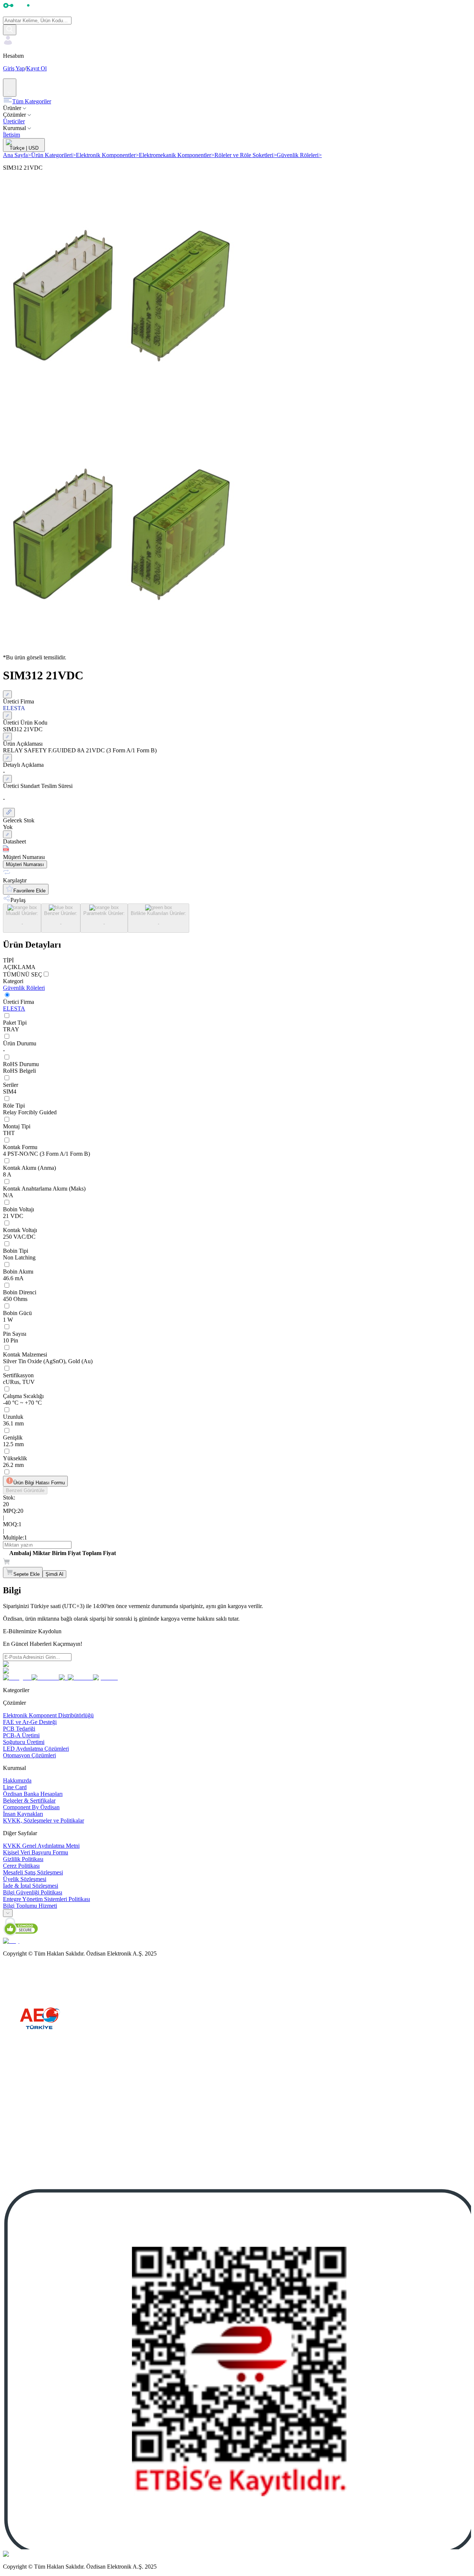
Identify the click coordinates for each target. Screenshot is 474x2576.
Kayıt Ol (36, 68)
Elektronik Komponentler (107, 155)
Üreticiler (14, 121)
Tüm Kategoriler (32, 101)
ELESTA (14, 1009)
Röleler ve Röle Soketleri (246, 155)
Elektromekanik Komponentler (177, 155)
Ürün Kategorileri (54, 155)
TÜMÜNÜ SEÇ (23, 974)
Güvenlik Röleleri (299, 155)
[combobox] (8, 1913)
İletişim (11, 135)
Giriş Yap (14, 68)
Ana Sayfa (17, 155)
